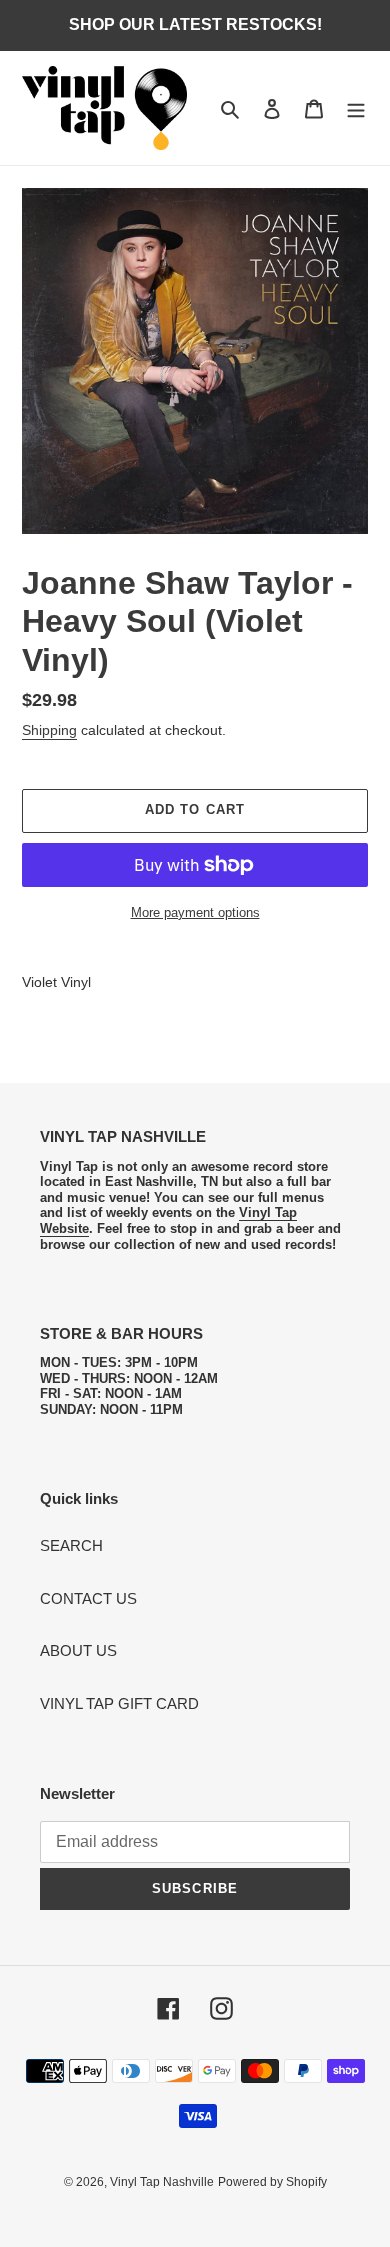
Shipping (49, 730)
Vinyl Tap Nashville (162, 2182)
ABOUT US (78, 1650)
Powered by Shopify (272, 2182)
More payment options (195, 912)
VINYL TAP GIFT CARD (119, 1703)
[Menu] (356, 108)
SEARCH (71, 1545)
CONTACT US (88, 1598)
